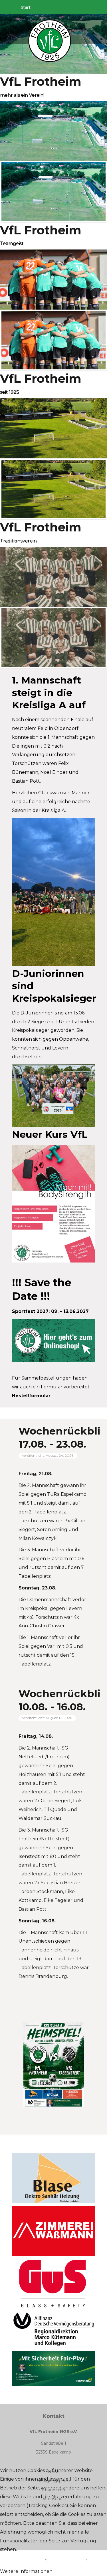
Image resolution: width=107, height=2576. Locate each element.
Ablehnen (67, 2561)
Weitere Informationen (26, 2571)
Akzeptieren (23, 2561)
